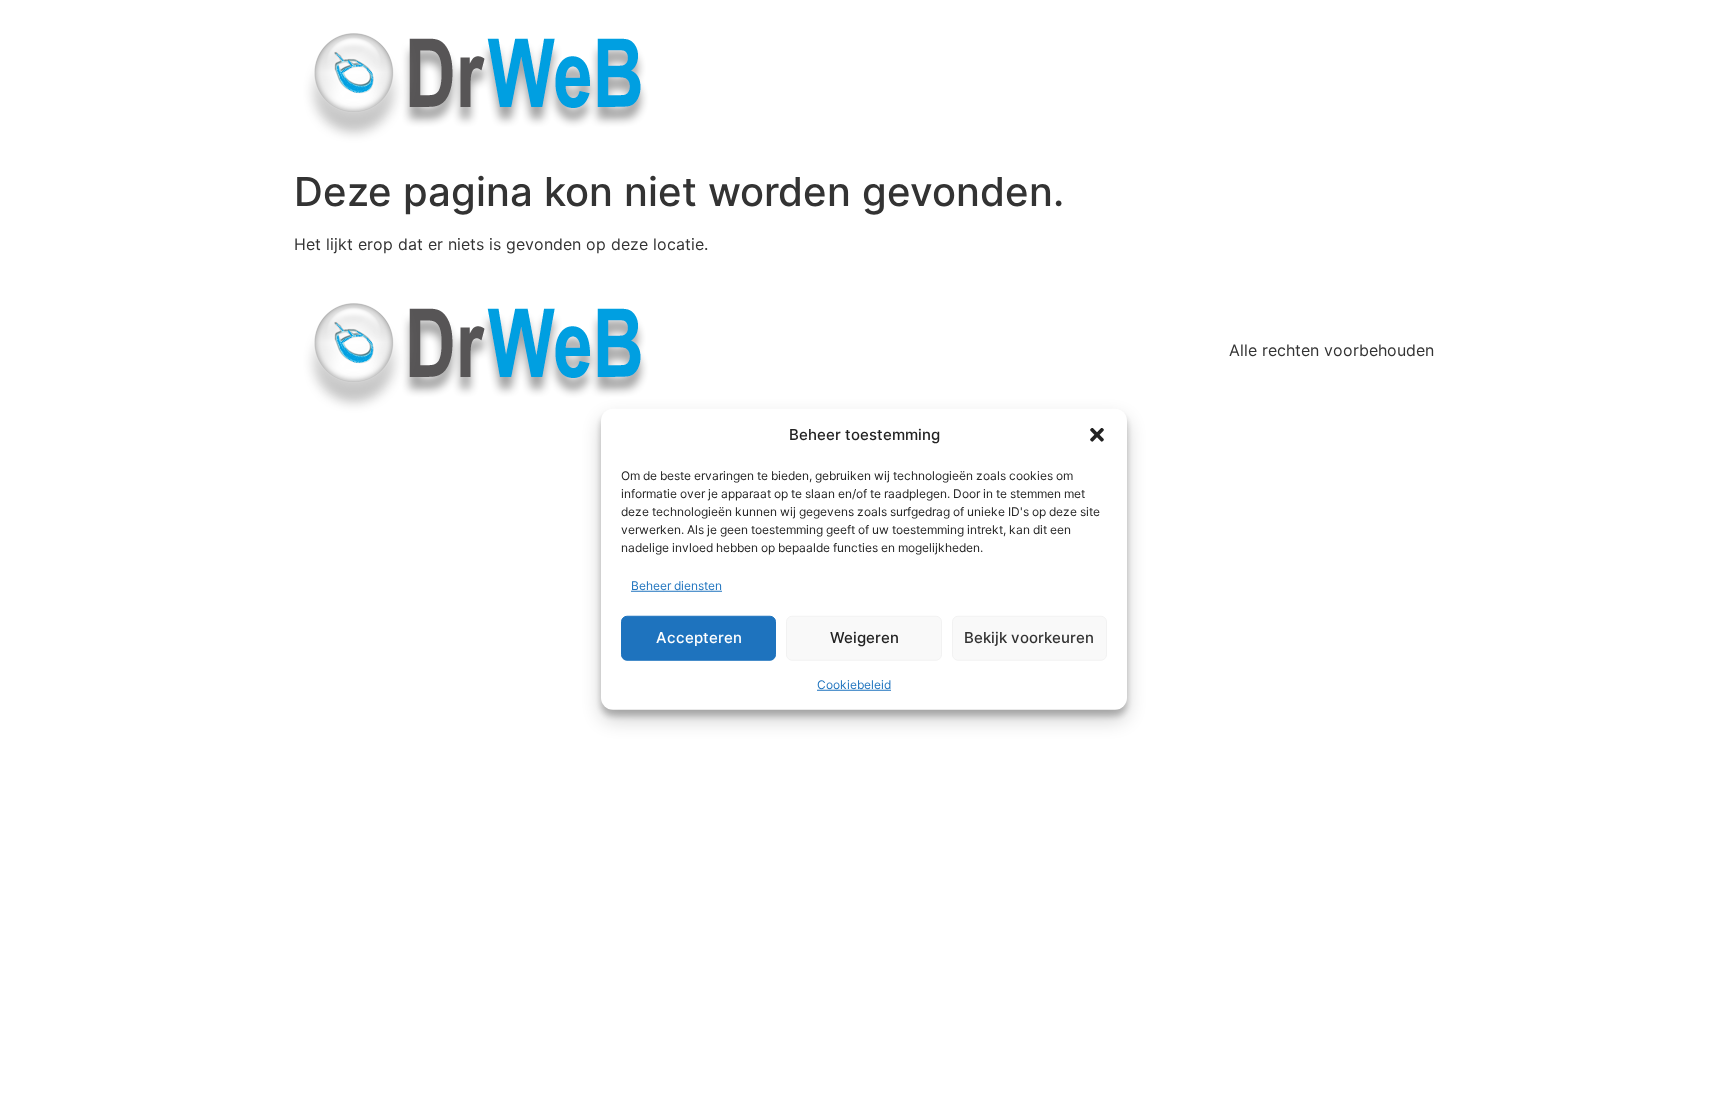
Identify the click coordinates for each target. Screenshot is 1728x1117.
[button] (1097, 435)
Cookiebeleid (854, 683)
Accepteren (699, 636)
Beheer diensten (676, 584)
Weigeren (864, 636)
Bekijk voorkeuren (1029, 636)
